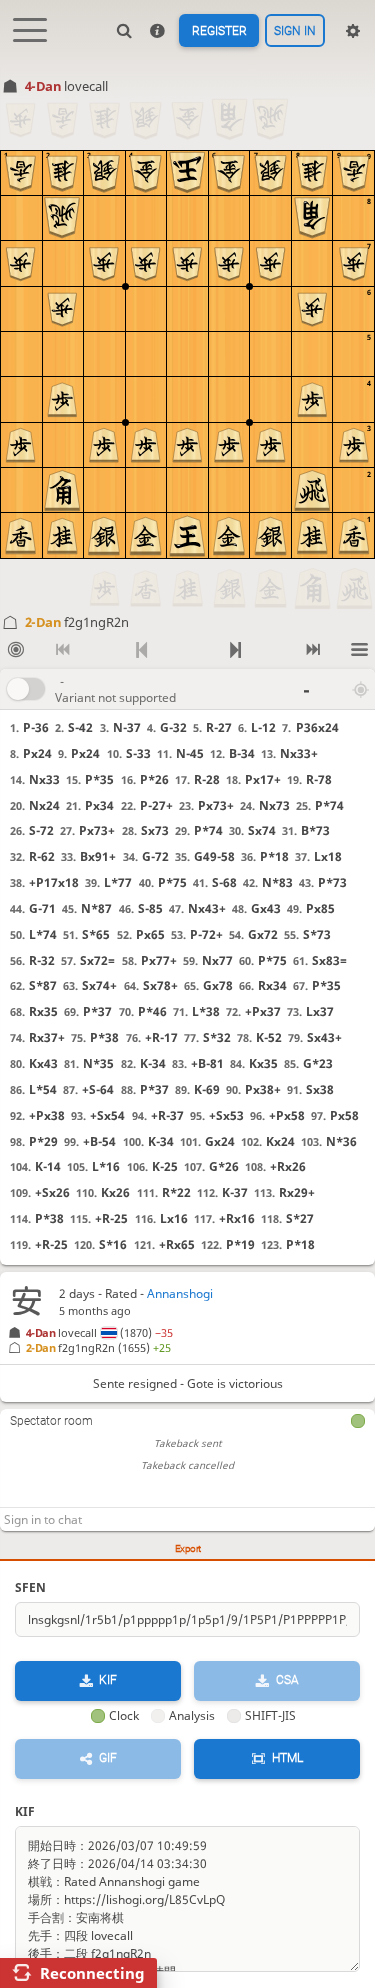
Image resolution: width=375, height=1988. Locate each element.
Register (219, 31)
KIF (108, 1680)
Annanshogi (180, 1293)
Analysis (192, 1715)
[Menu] (360, 650)
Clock (124, 1715)
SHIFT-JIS (270, 1715)
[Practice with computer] (15, 650)
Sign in (295, 31)
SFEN (30, 1587)
